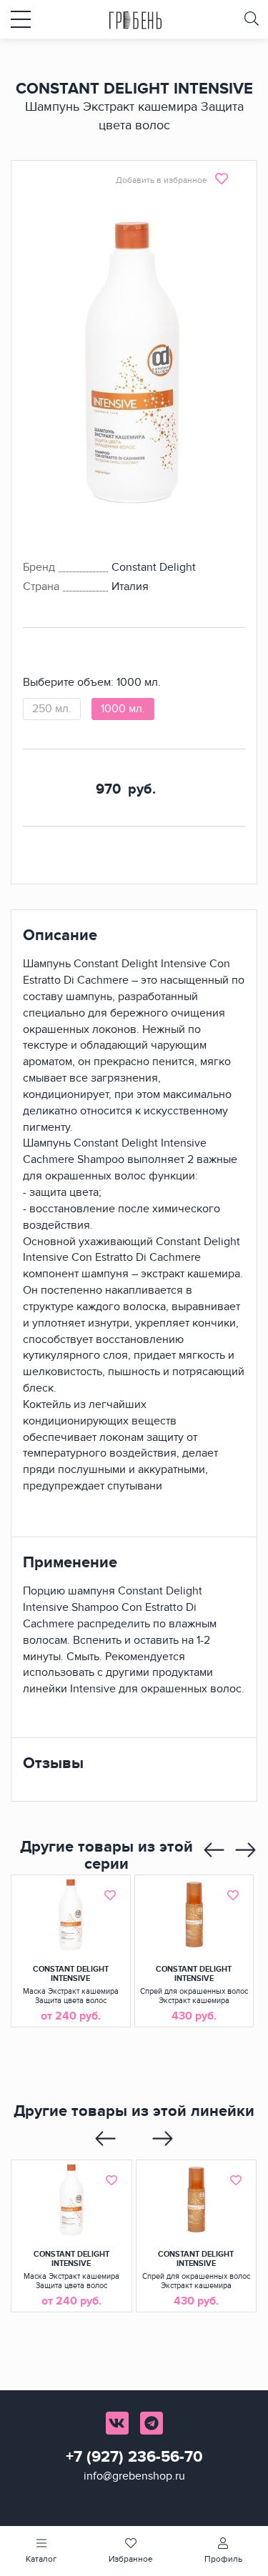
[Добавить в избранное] (110, 1895)
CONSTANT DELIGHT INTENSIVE (71, 1974)
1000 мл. (123, 709)
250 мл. (52, 709)
